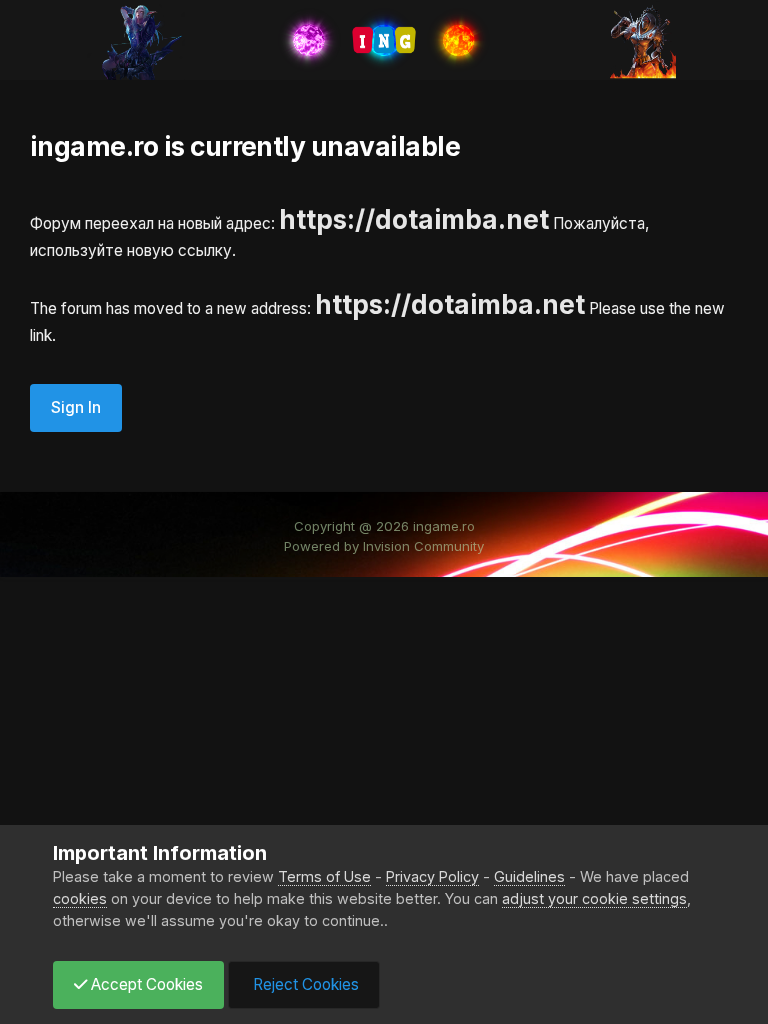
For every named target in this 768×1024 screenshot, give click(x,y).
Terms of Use (324, 876)
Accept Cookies (145, 984)
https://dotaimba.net (414, 219)
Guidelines (529, 876)
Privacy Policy (432, 876)
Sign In (76, 407)
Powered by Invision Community (384, 546)
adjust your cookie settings (594, 898)
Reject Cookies (304, 984)
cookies (80, 898)
